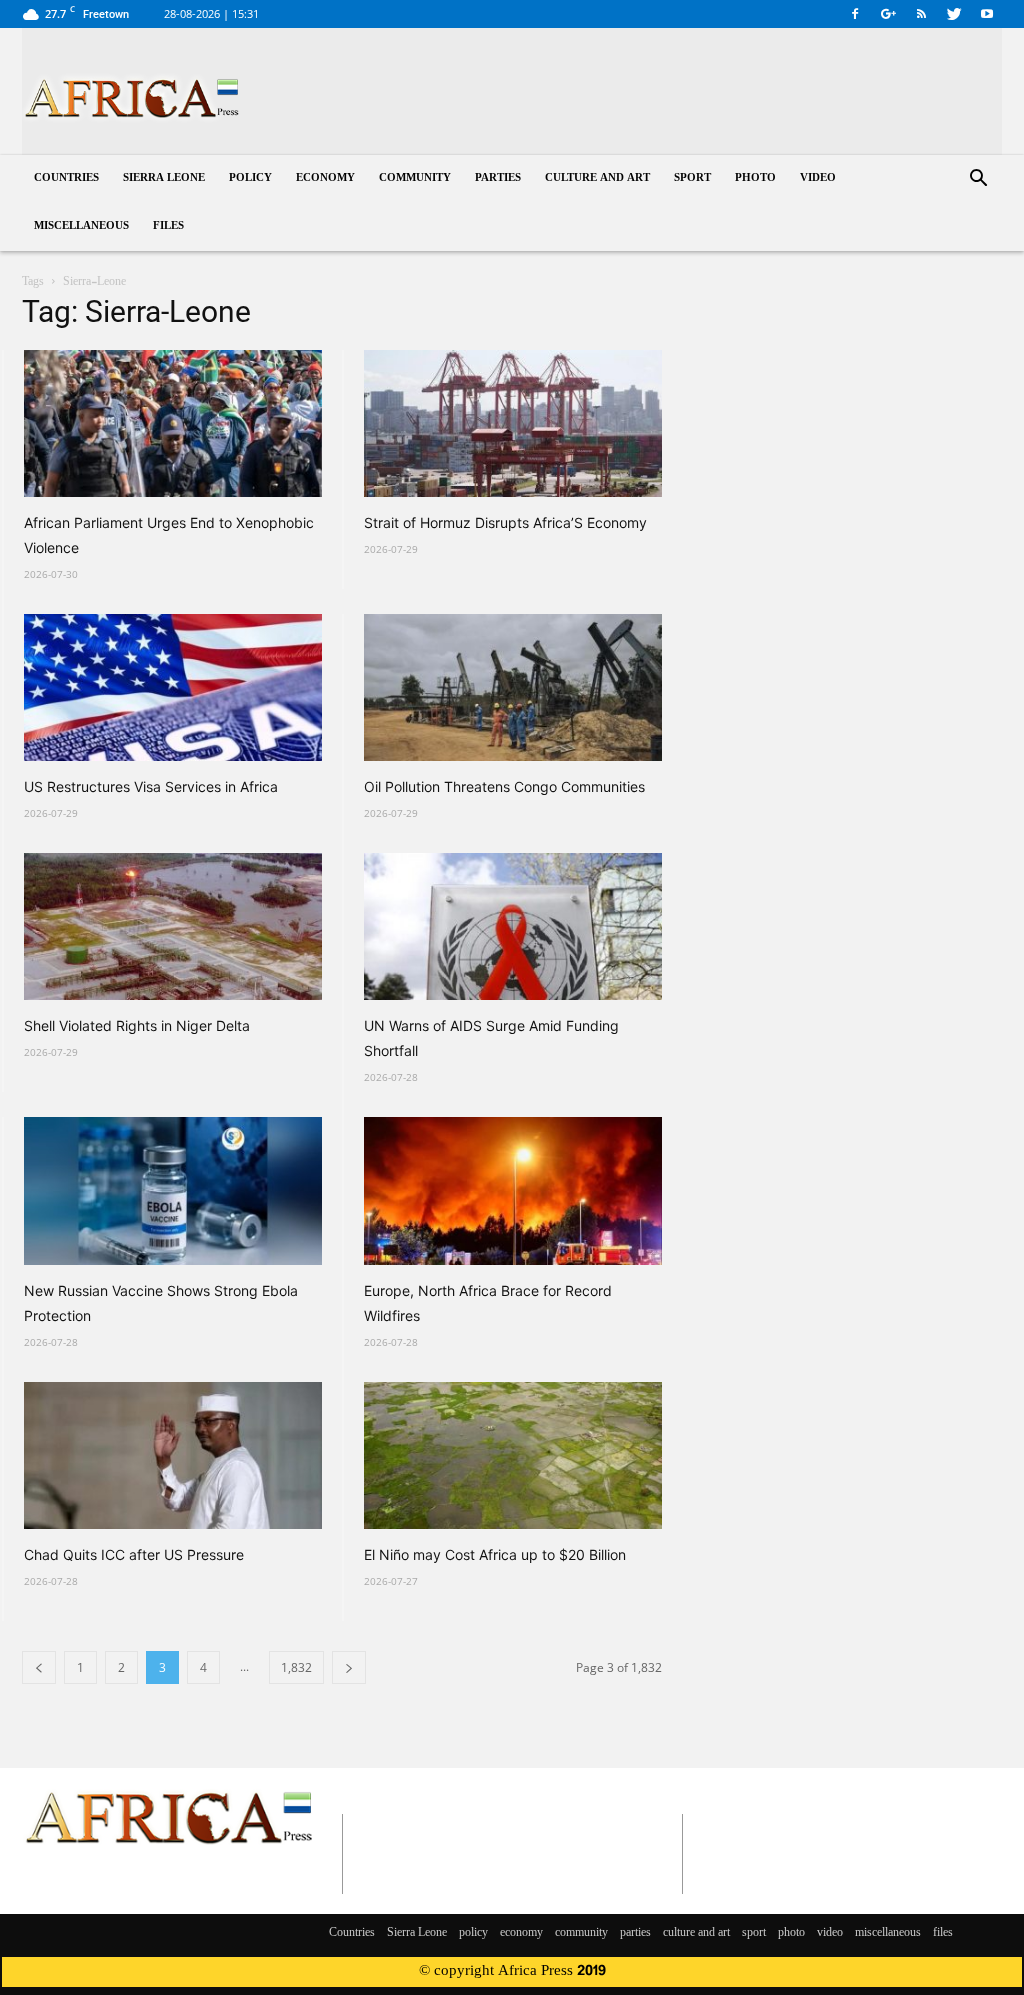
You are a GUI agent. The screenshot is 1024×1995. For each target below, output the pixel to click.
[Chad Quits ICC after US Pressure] (173, 1455)
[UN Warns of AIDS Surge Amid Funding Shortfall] (513, 926)
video (818, 178)
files (168, 226)
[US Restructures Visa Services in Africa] (173, 687)
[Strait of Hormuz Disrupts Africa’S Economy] (513, 423)
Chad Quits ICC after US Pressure (134, 1554)
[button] (978, 180)
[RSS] (921, 14)
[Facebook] (855, 14)
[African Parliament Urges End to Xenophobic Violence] (173, 423)
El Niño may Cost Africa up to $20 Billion (495, 1554)
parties (498, 178)
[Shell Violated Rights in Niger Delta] (173, 926)
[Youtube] (987, 14)
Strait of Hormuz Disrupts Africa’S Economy (505, 522)
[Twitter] (954, 14)
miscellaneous (81, 226)
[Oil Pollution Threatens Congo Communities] (513, 687)
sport (692, 178)
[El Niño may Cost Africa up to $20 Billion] (513, 1455)
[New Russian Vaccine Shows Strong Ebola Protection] (173, 1190)
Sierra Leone (164, 178)
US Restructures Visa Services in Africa (151, 786)
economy (325, 178)
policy (250, 178)
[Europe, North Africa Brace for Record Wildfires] (513, 1190)
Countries (66, 178)
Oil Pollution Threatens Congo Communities (504, 786)
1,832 (296, 1667)
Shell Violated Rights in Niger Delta (137, 1025)
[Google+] (888, 14)
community (415, 178)
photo (755, 178)
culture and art (597, 178)
